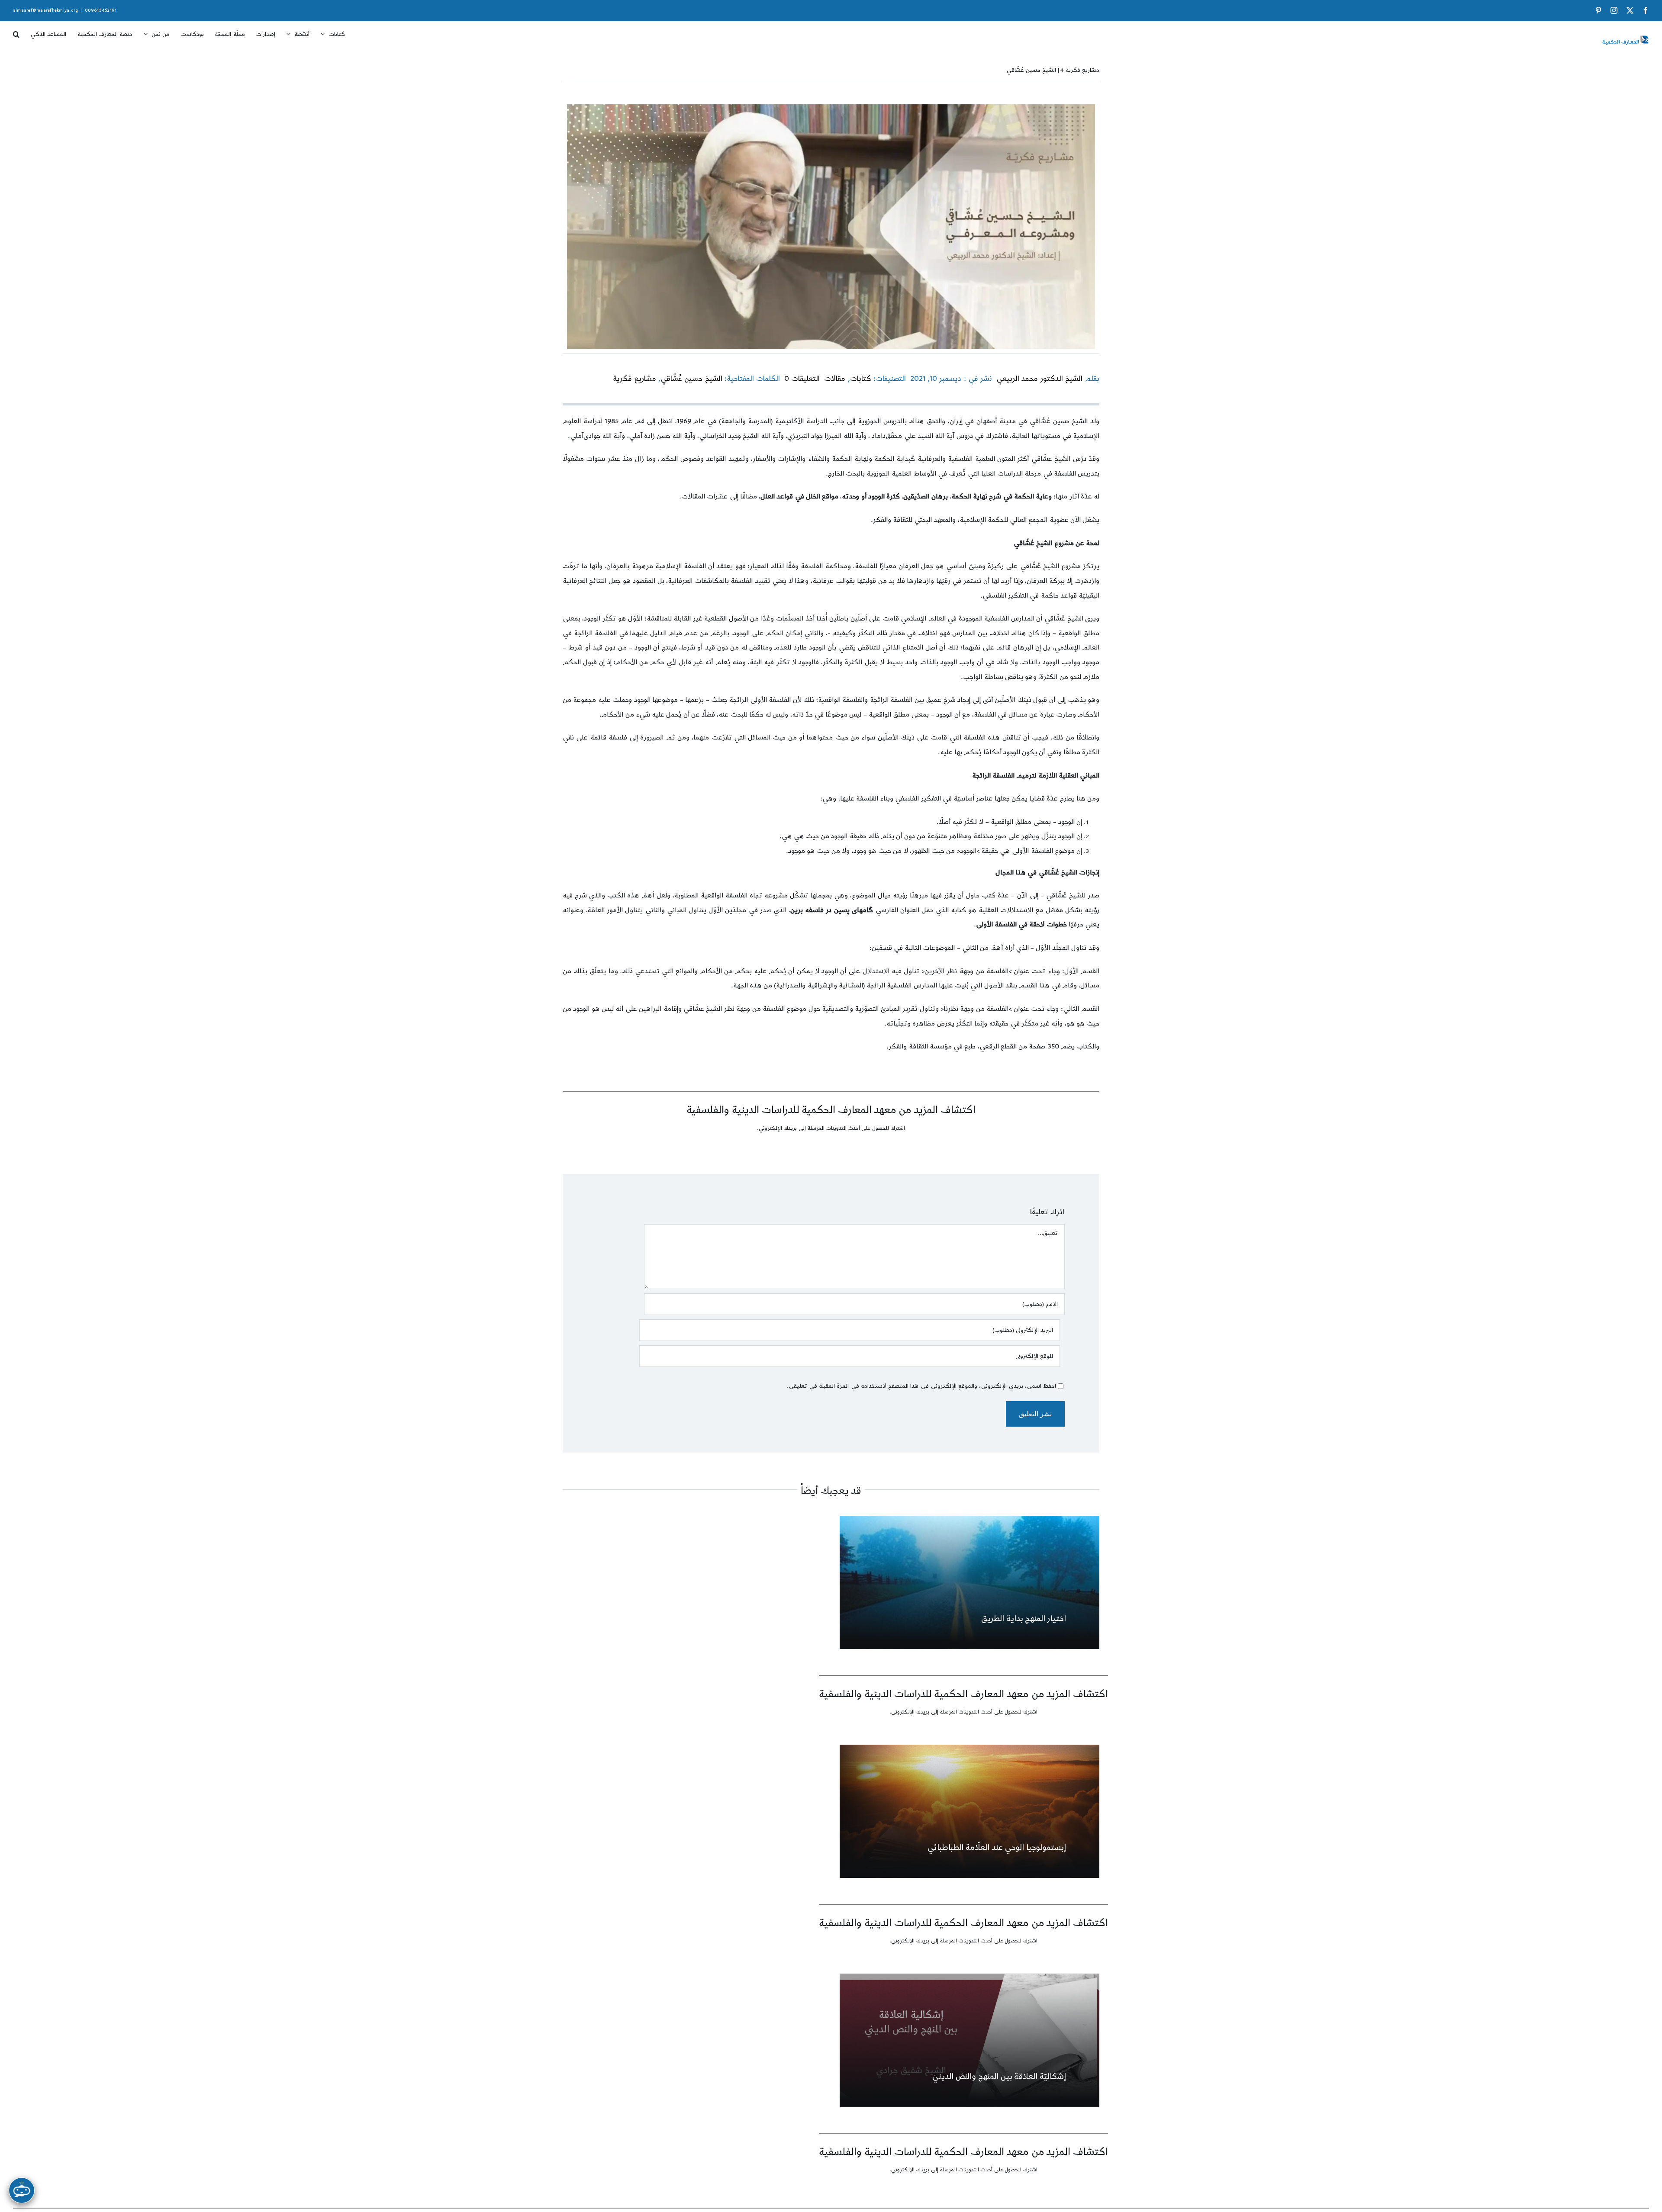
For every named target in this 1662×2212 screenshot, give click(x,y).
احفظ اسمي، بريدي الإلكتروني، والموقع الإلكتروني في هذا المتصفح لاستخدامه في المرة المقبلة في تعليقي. (921, 1386)
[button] (16, 31)
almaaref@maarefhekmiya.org (45, 10)
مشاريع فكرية (635, 379)
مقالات (835, 379)
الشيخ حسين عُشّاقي (691, 379)
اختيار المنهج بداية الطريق (1024, 1619)
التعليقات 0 (802, 379)
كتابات (861, 379)
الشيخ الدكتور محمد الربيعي (1039, 379)
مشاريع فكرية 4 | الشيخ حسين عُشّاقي (1053, 70)
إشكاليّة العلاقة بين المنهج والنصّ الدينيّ (999, 2076)
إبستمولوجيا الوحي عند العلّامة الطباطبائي (997, 1847)
